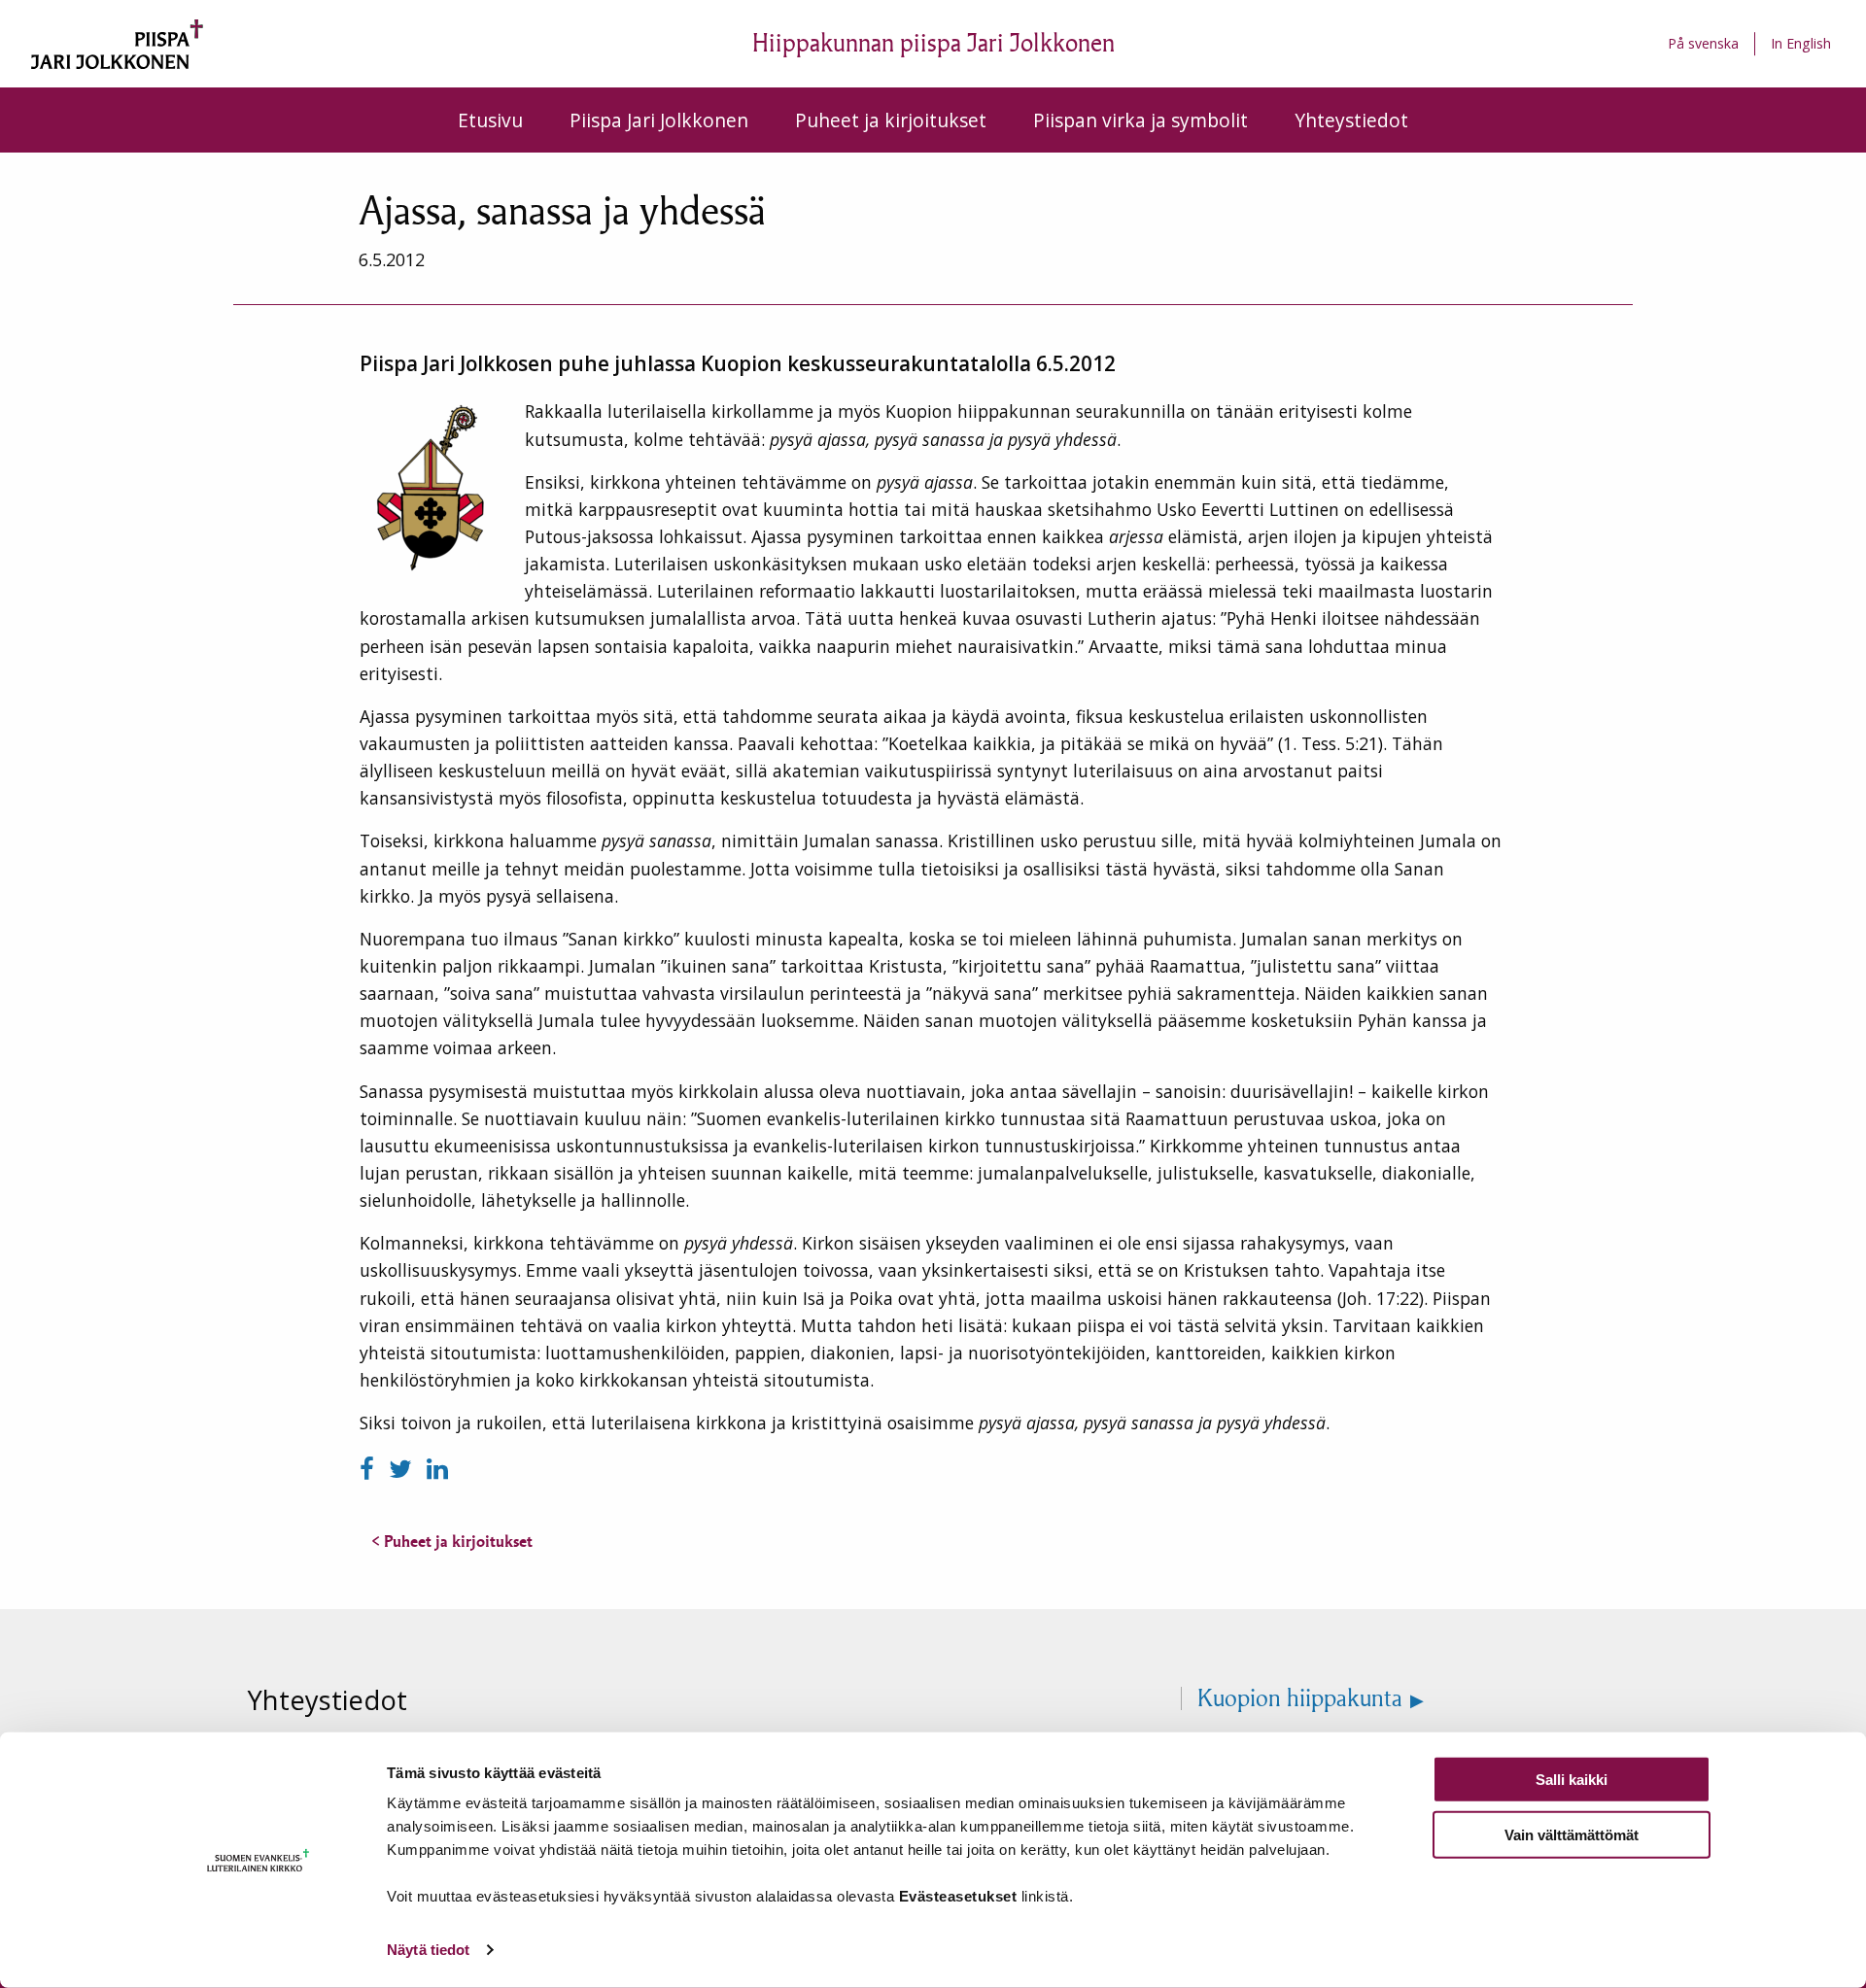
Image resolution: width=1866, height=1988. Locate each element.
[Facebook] (370, 1469)
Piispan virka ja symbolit (1140, 120)
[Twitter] (404, 1469)
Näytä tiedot (428, 1950)
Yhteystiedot (1351, 120)
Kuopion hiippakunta (1300, 1698)
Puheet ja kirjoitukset (891, 120)
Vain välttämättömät (1572, 1834)
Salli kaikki (1572, 1780)
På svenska (1703, 43)
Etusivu (490, 120)
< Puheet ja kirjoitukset (452, 1541)
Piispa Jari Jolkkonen (659, 120)
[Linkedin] (437, 1469)
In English (1801, 43)
